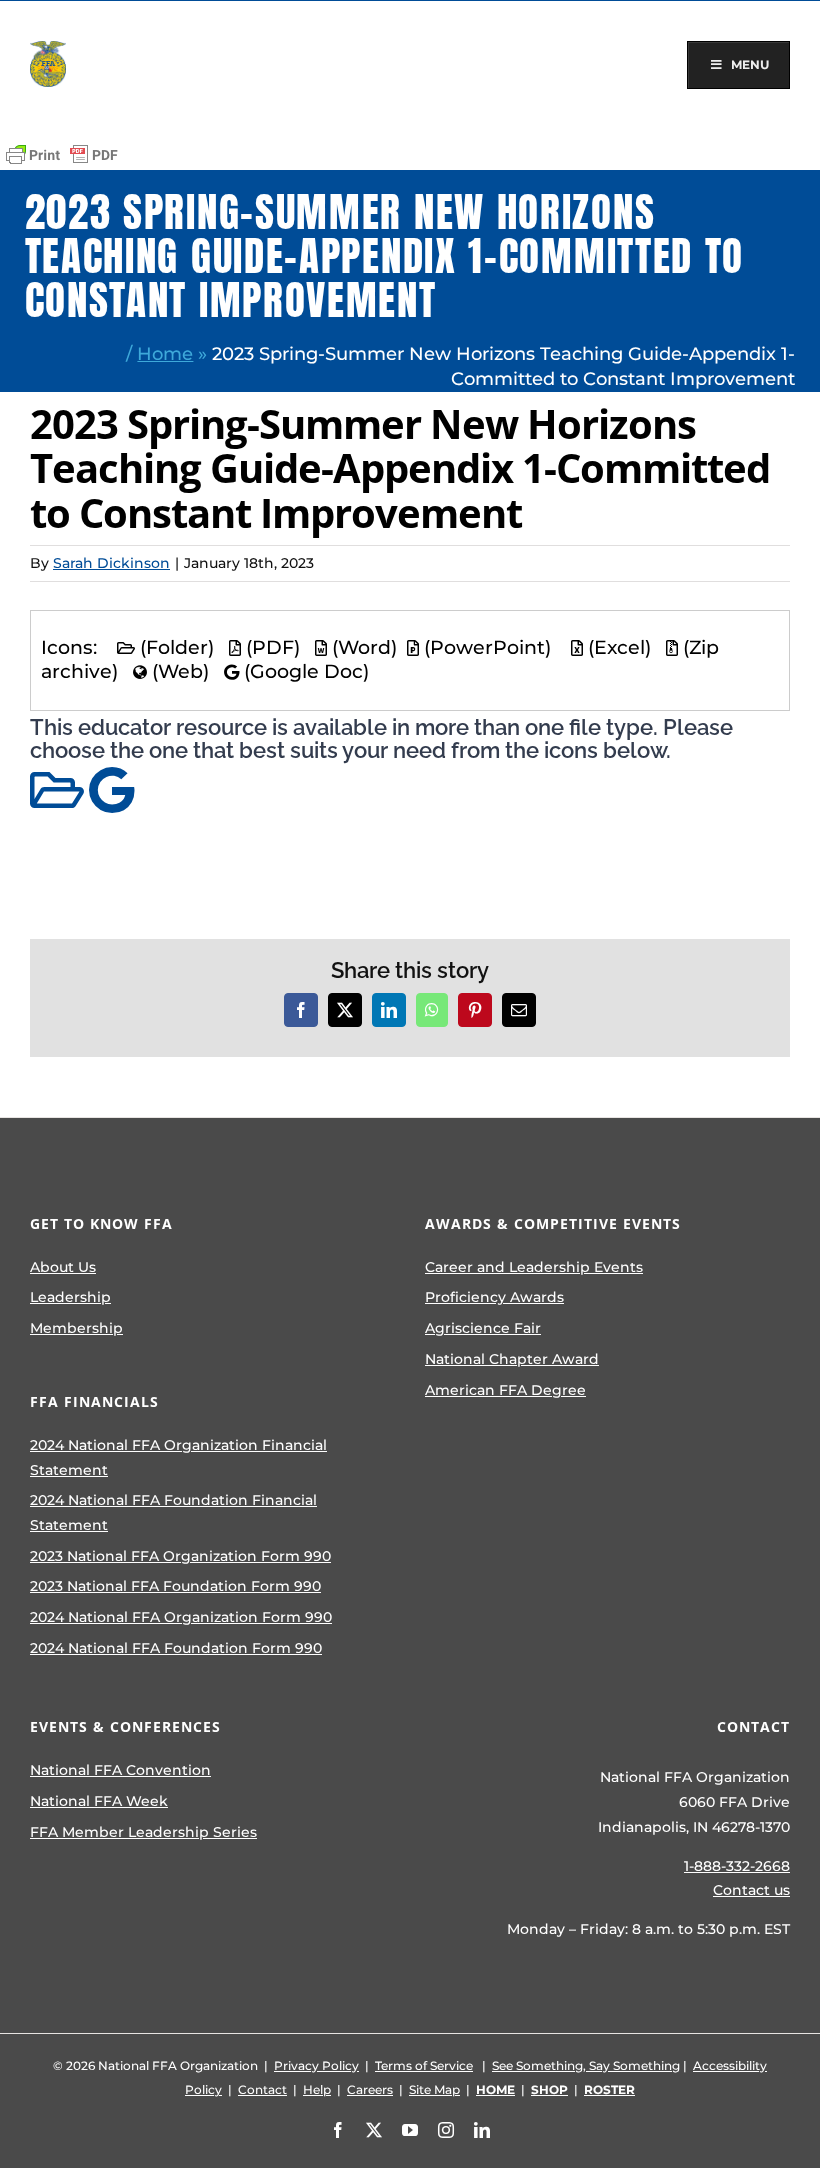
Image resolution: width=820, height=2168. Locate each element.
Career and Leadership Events (534, 1267)
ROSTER (609, 2089)
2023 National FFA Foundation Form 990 (175, 1586)
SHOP (549, 2089)
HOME (495, 2089)
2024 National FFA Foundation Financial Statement (173, 1512)
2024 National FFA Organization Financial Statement (178, 1457)
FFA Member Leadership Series (143, 1832)
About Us (63, 1267)
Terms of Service (424, 2065)
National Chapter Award (512, 1359)
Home (165, 353)
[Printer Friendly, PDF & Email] (62, 155)
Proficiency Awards (494, 1297)
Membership (76, 1328)
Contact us (751, 1890)
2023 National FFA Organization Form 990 (180, 1556)
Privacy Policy (316, 2065)
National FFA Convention (120, 1770)
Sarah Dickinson (111, 563)
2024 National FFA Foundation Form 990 (176, 1648)
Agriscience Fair (483, 1328)
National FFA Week (99, 1801)
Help (317, 2089)
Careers (370, 2089)
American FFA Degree (505, 1390)
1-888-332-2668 (737, 1866)
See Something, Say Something (586, 2065)
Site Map (434, 2089)
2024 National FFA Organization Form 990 (181, 1617)
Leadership (70, 1297)
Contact (262, 2089)
